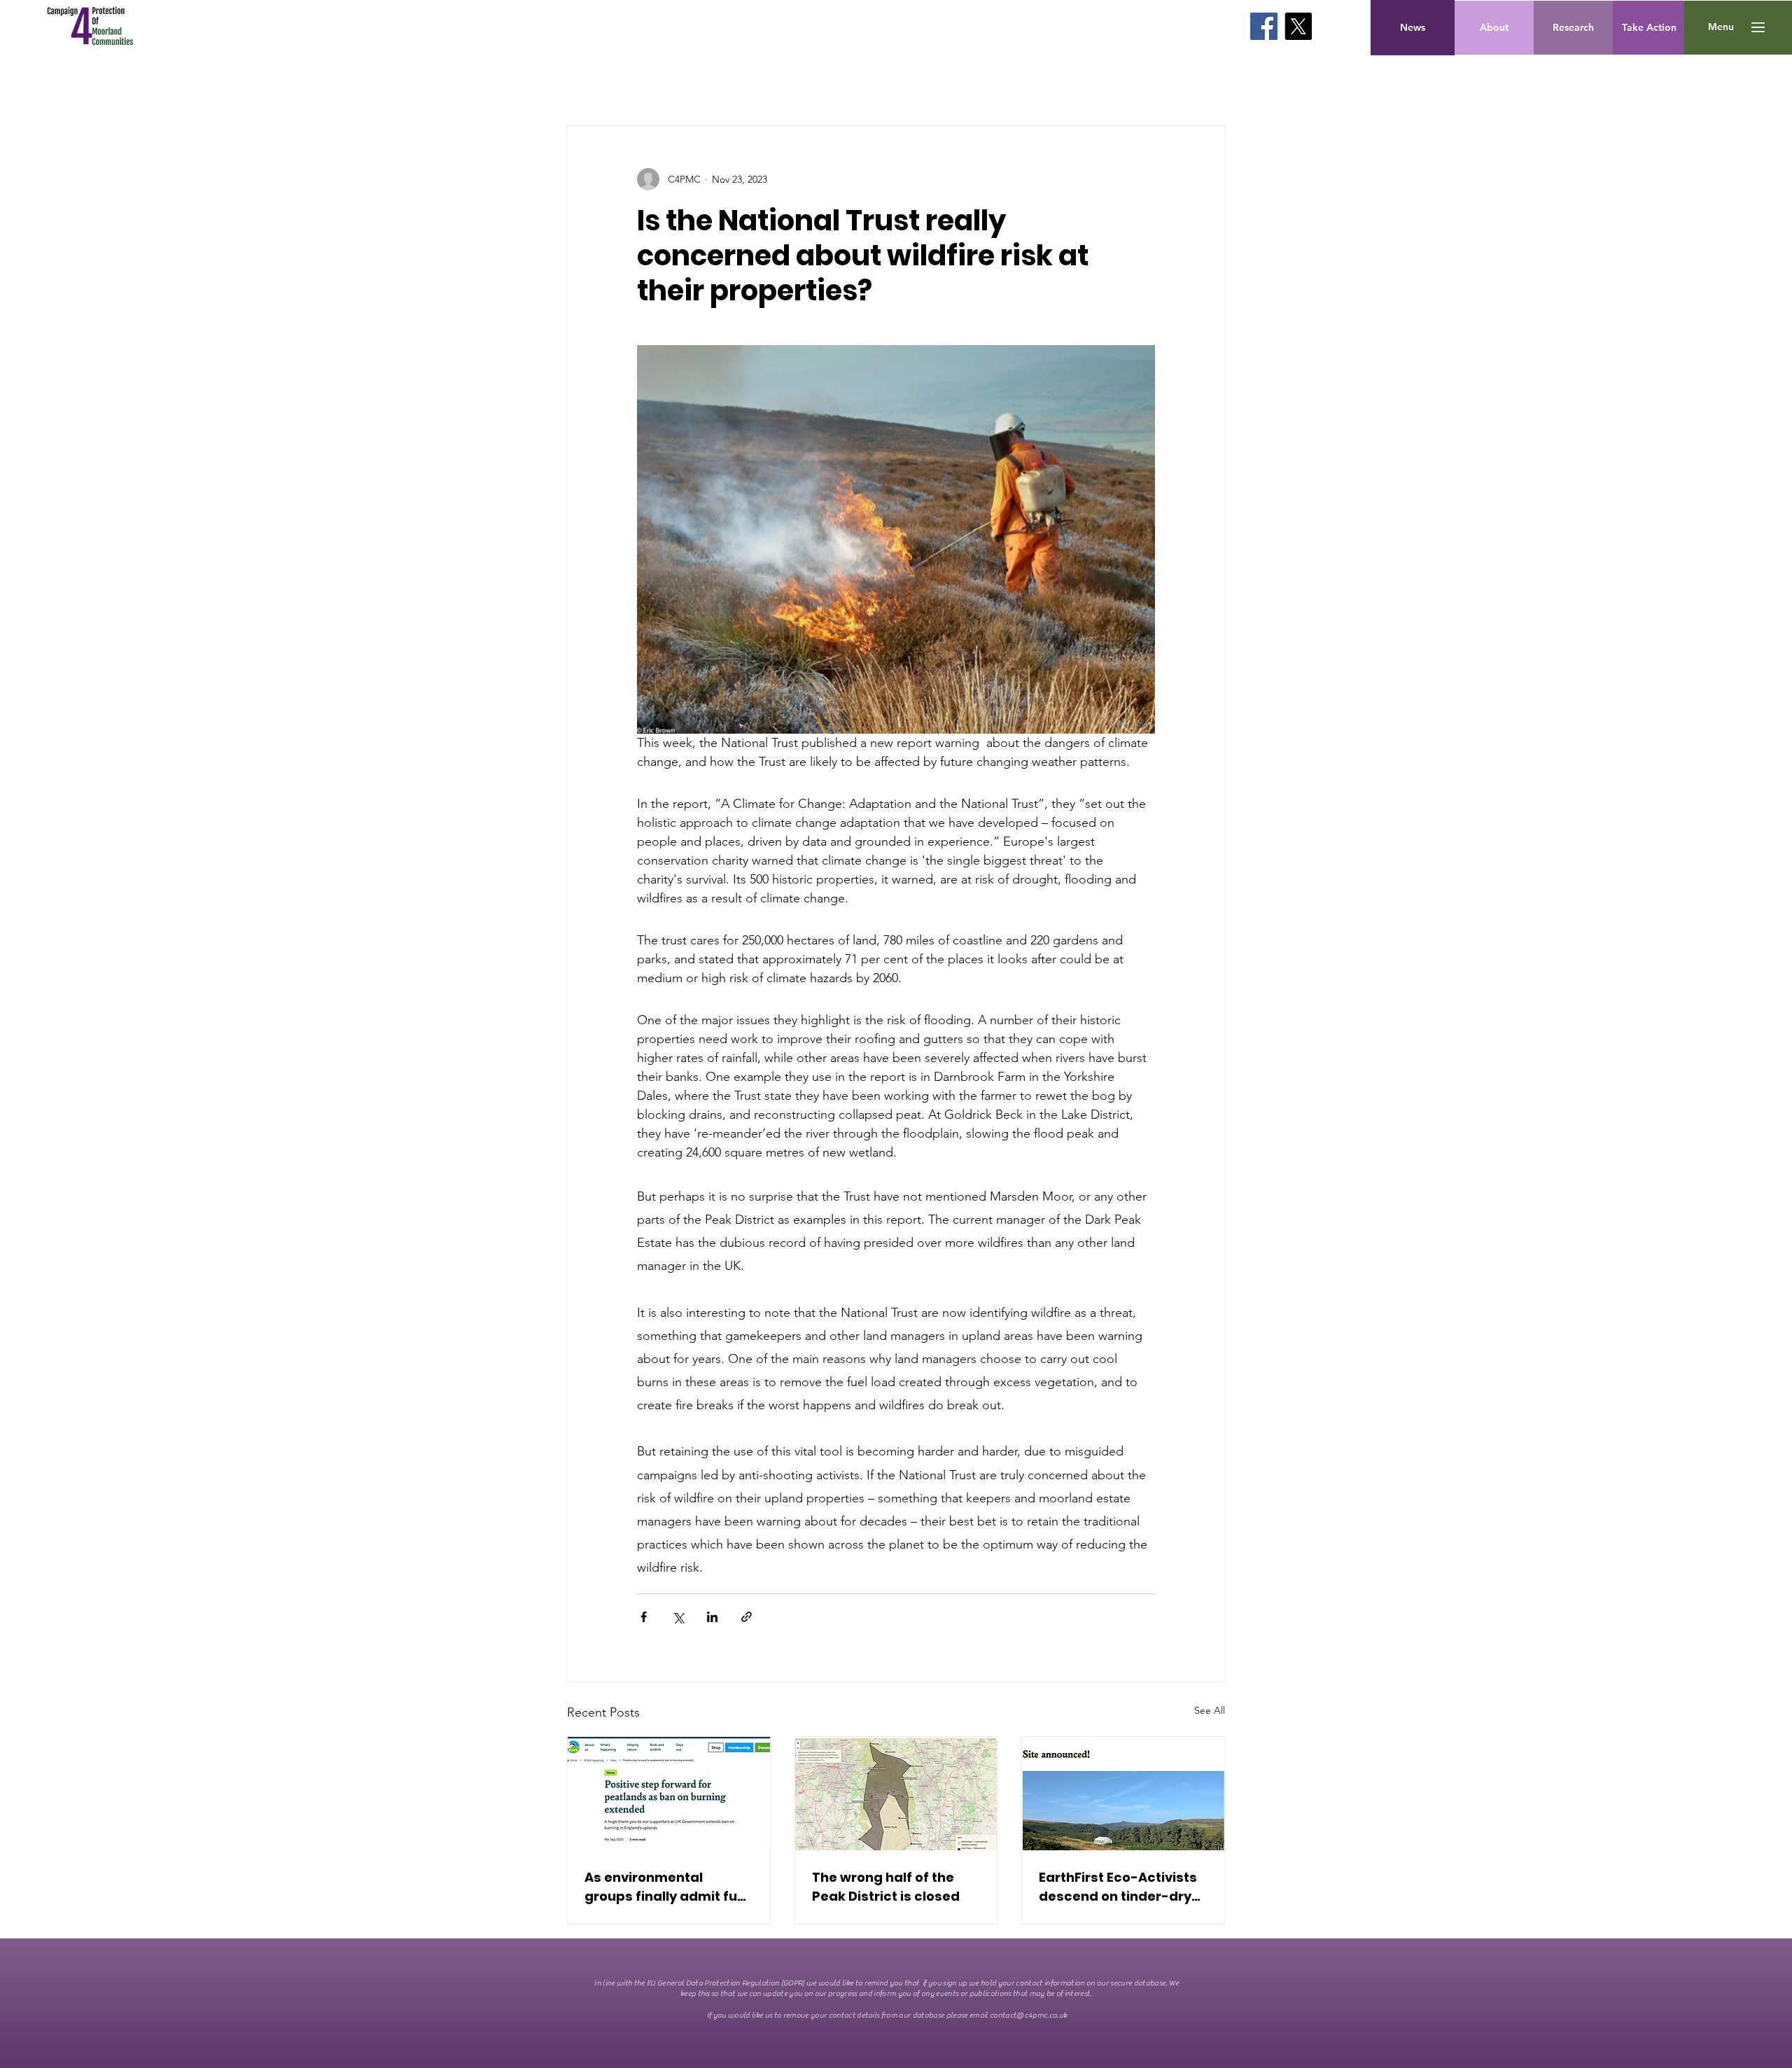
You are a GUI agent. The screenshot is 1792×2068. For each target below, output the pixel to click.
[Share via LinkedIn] (712, 1617)
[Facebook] (1264, 26)
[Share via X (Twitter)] (678, 1617)
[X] (1298, 26)
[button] (1721, 27)
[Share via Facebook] (644, 1617)
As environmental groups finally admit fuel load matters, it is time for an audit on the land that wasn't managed (667, 1887)
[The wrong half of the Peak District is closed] (896, 1794)
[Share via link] (747, 1617)
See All (1210, 1710)
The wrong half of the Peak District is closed (886, 1887)
